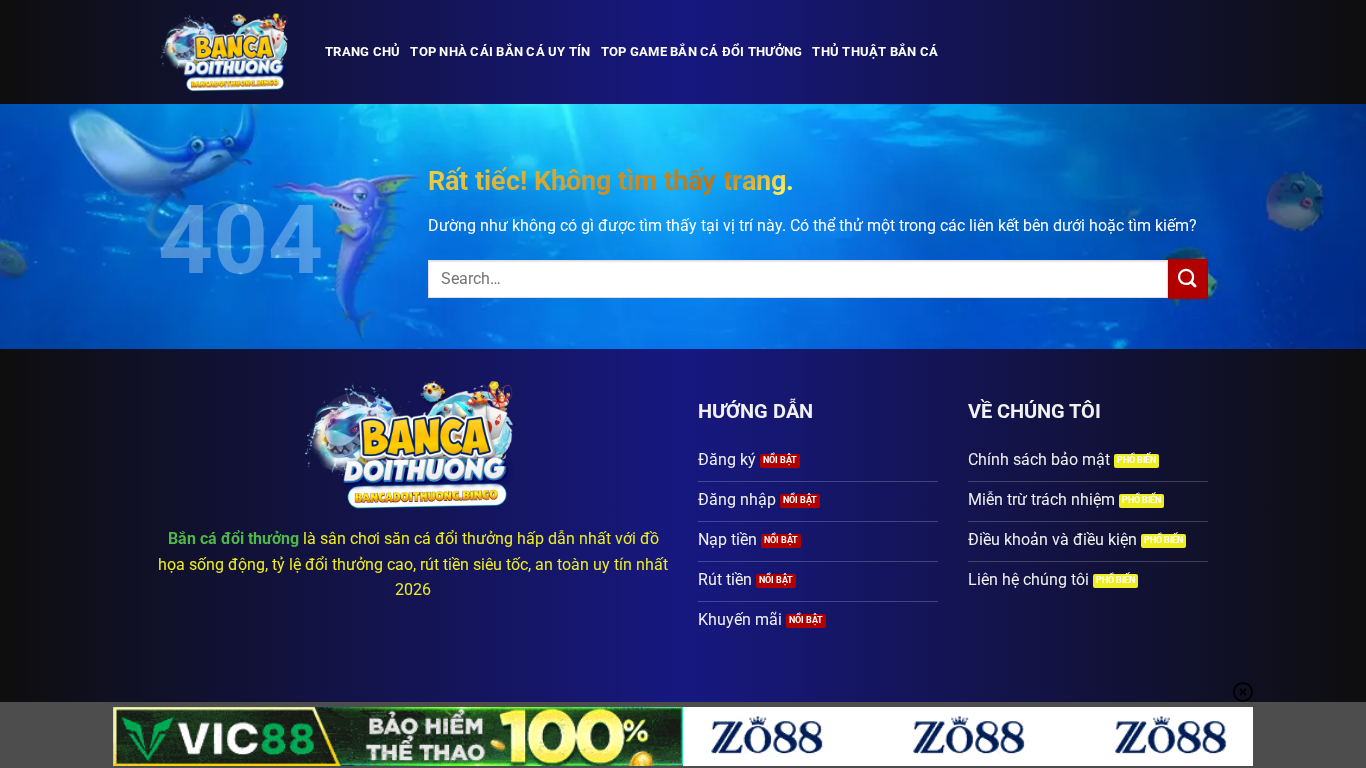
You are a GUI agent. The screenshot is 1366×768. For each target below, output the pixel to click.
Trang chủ (362, 51)
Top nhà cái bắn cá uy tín (500, 51)
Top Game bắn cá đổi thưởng (702, 51)
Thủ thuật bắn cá (875, 51)
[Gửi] (1188, 278)
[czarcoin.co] (226, 52)
